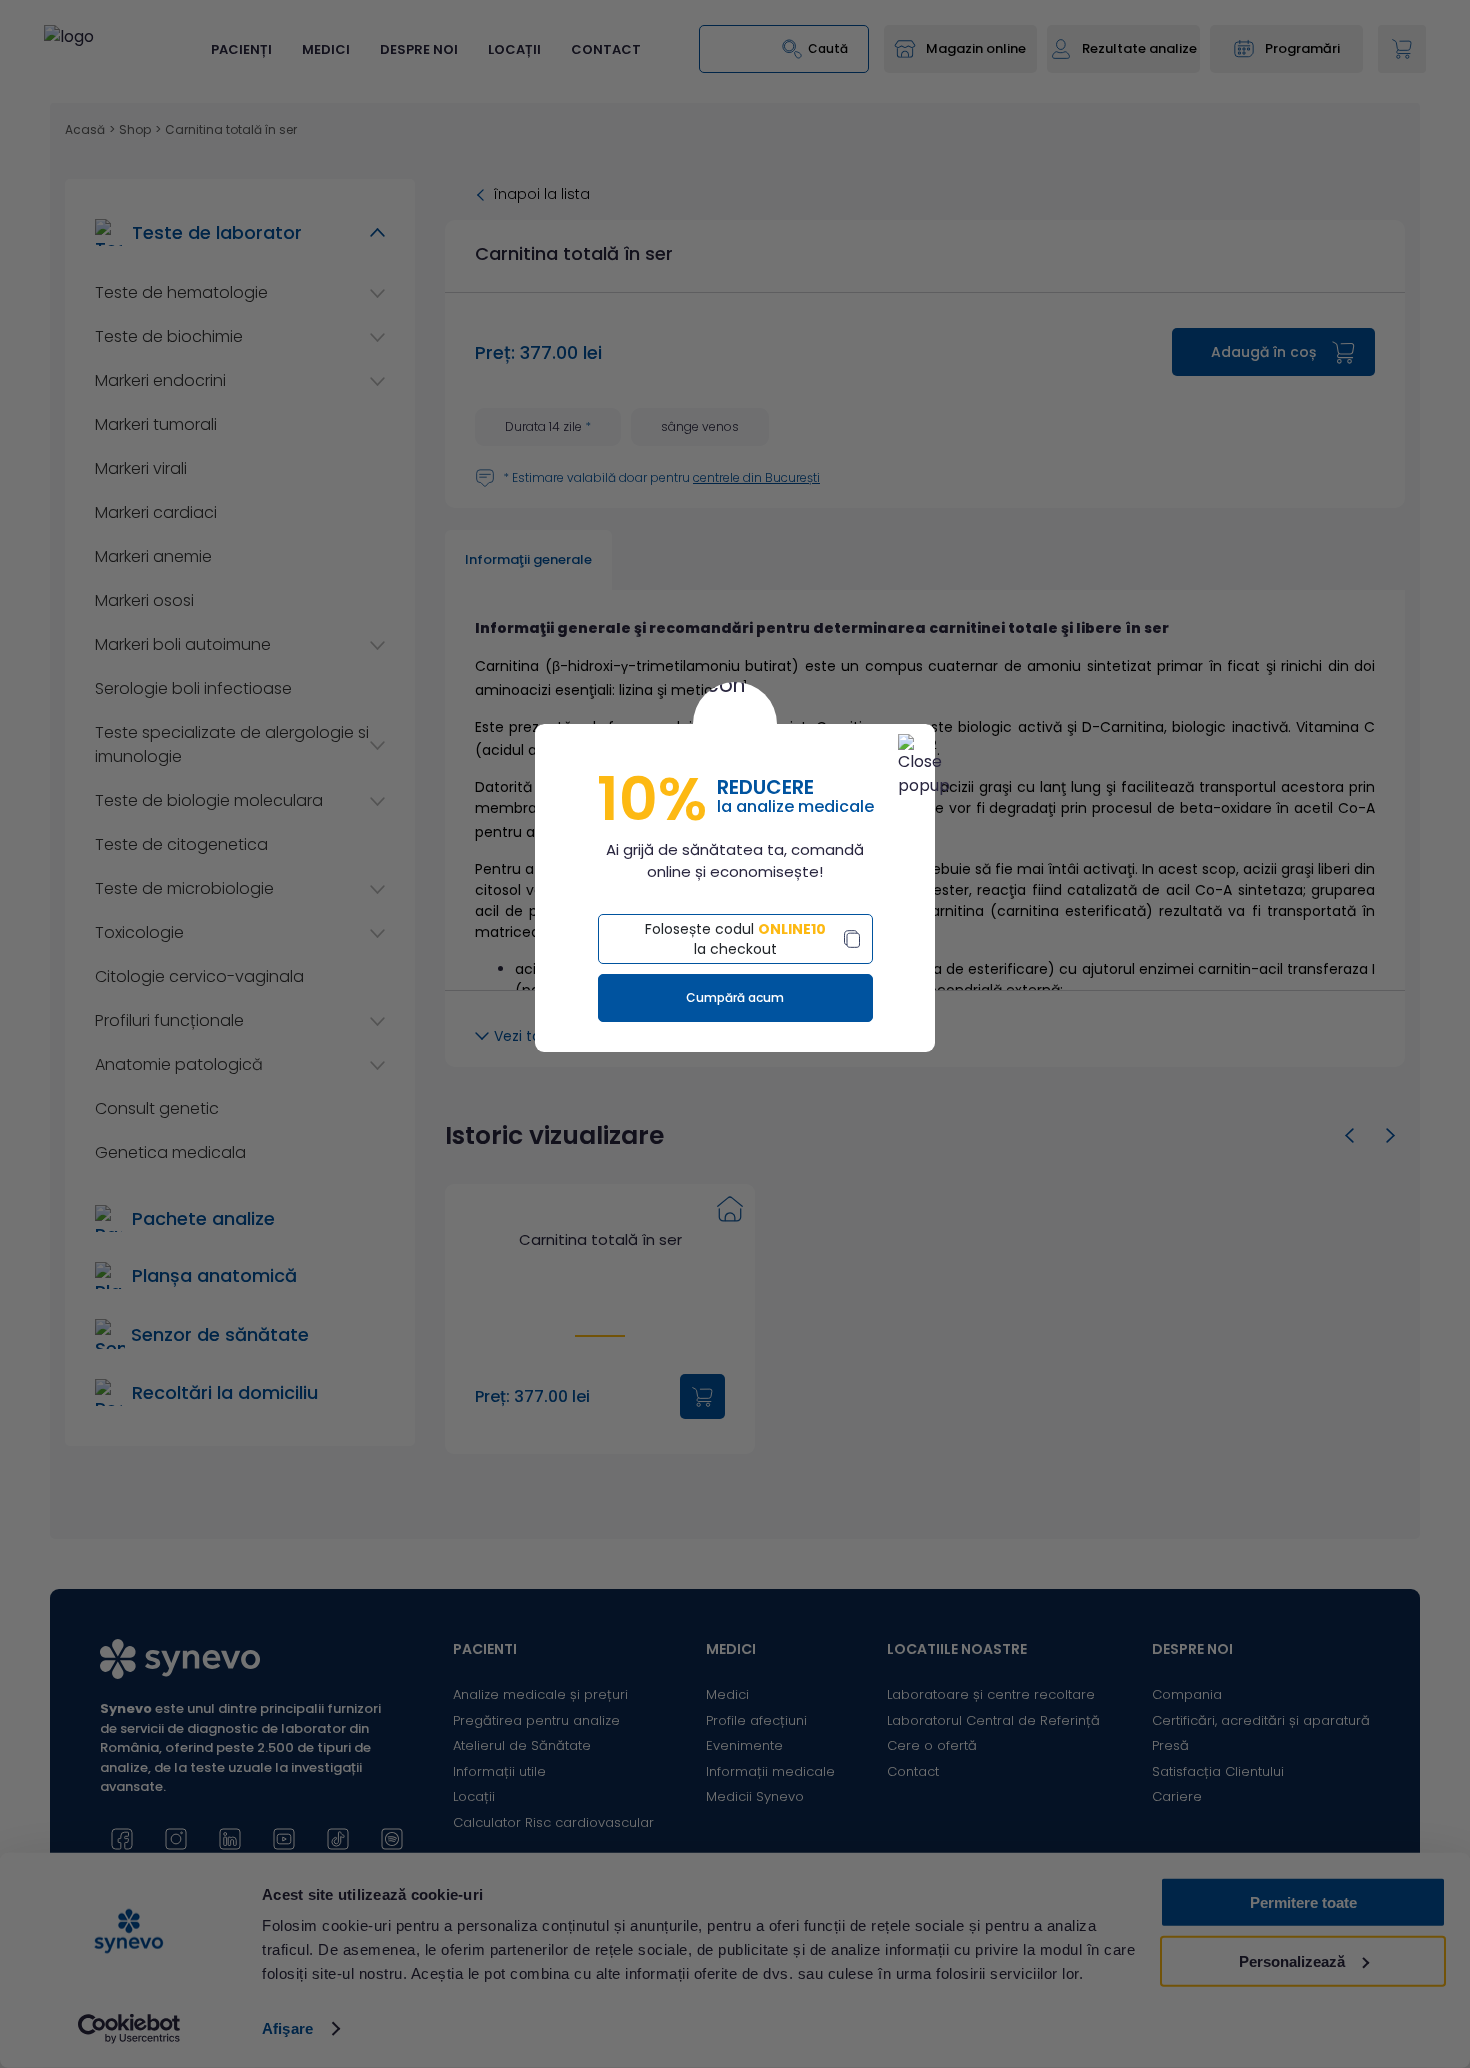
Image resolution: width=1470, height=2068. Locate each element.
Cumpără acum (735, 997)
